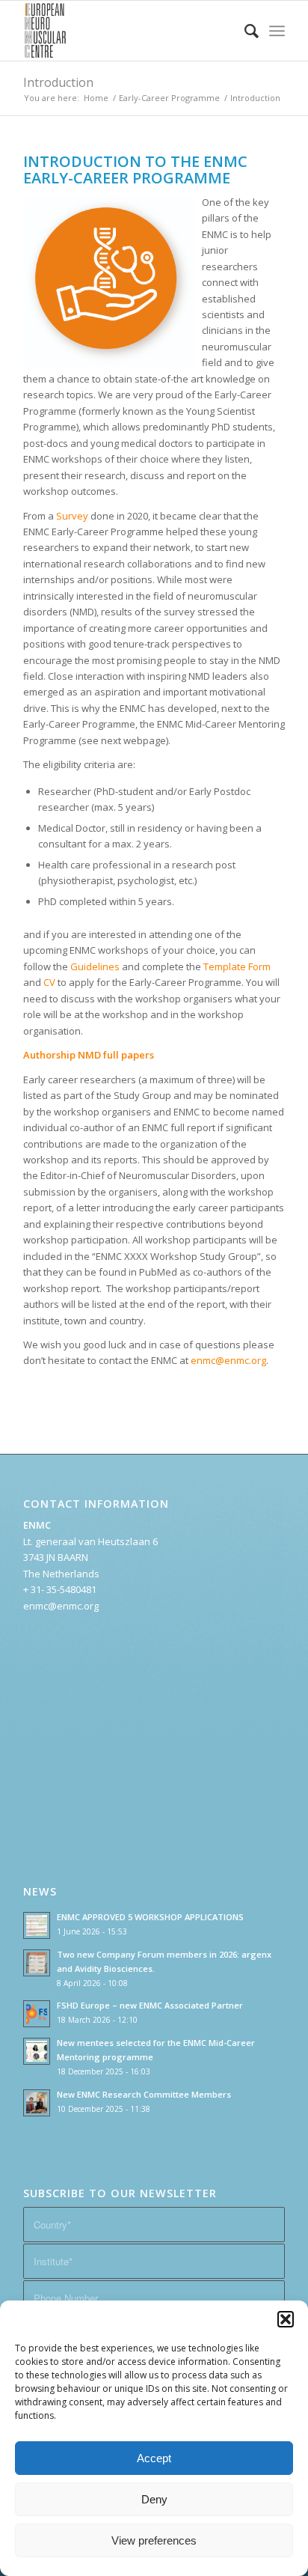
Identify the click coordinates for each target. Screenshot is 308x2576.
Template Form (237, 966)
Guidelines (95, 966)
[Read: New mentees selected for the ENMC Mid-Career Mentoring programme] (37, 2051)
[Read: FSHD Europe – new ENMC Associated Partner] (37, 2014)
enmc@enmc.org (228, 1360)
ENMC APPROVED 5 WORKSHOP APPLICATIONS (150, 1917)
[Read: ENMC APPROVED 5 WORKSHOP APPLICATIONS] (37, 1925)
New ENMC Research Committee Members (144, 2094)
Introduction (58, 82)
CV (50, 982)
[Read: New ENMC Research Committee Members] (37, 2103)
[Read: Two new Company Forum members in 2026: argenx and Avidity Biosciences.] (37, 1963)
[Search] (244, 31)
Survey (72, 516)
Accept (154, 2458)
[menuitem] (244, 31)
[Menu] (277, 31)
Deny (154, 2499)
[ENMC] (128, 31)
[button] (286, 2319)
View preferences (154, 2540)
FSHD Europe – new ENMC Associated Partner (150, 2005)
